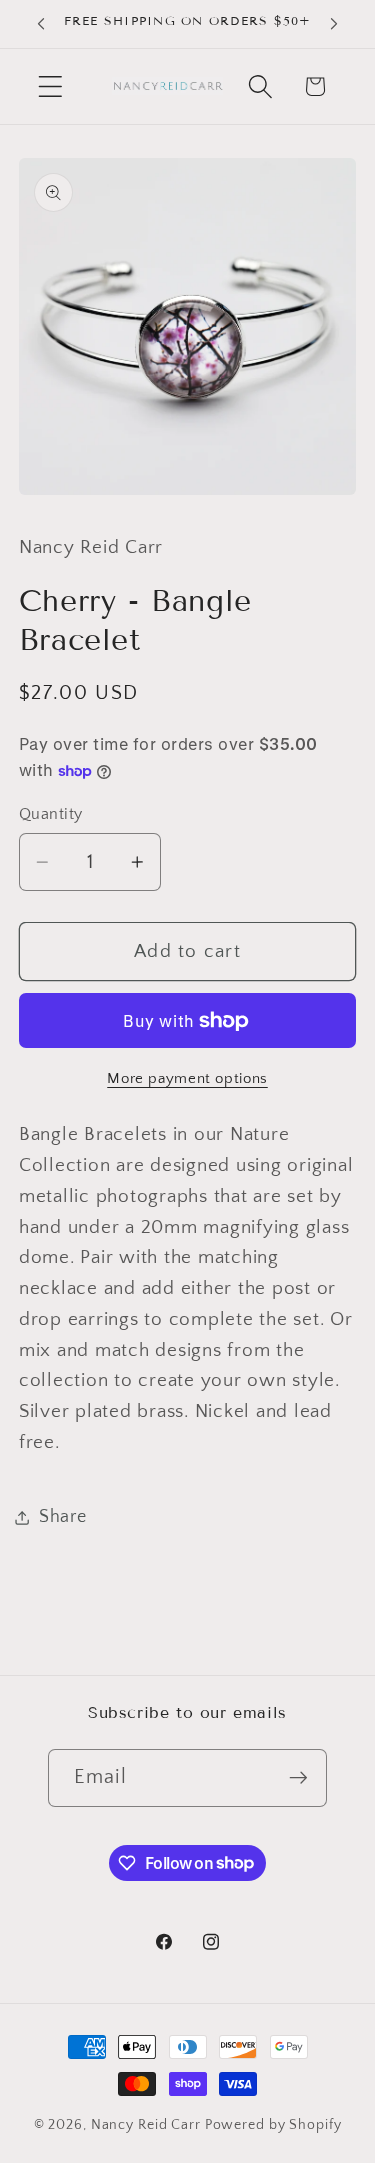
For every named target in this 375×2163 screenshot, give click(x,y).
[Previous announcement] (41, 24)
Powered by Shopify (273, 2125)
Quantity (51, 814)
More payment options (187, 1078)
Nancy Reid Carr (146, 2125)
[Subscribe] (298, 1778)
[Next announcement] (334, 24)
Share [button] (63, 1517)
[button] (50, 86)
